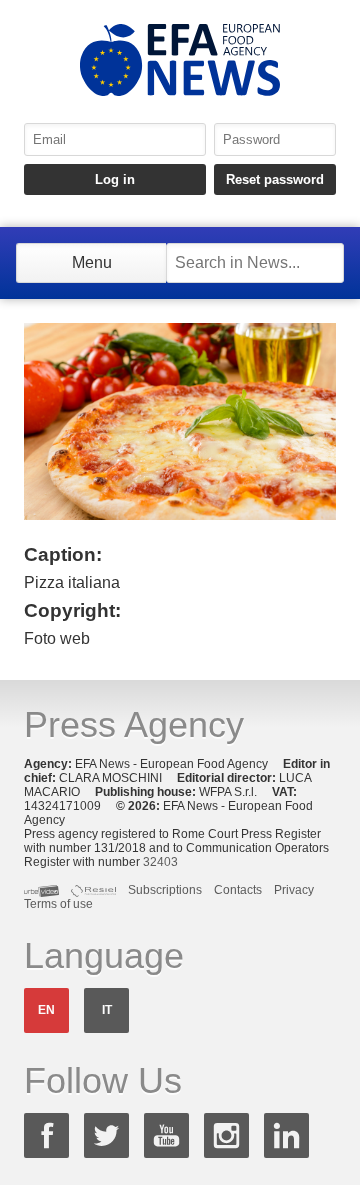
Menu (92, 262)
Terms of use (58, 904)
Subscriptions (165, 890)
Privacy (294, 890)
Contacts (238, 890)
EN (46, 1010)
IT (107, 1010)
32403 (160, 862)
